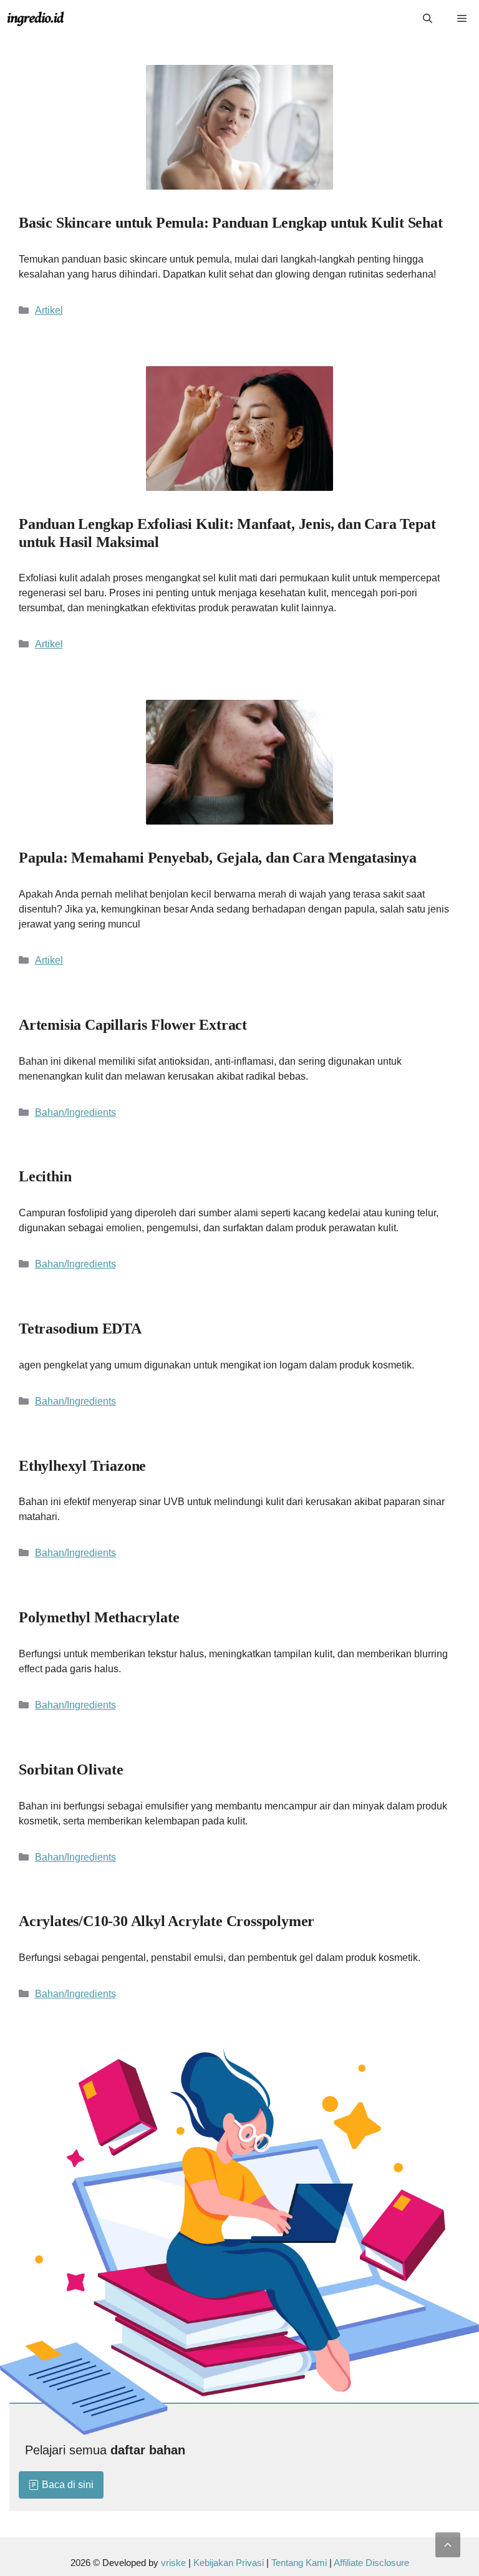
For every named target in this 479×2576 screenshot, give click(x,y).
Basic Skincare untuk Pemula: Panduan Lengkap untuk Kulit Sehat (231, 223)
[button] (448, 2545)
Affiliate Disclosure (371, 2563)
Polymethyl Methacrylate (99, 1617)
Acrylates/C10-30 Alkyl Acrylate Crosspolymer (167, 1921)
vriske (173, 2563)
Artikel (49, 310)
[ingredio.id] (36, 19)
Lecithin (45, 1176)
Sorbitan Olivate (71, 1770)
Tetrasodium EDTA (80, 1329)
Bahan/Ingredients (75, 1112)
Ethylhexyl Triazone (82, 1466)
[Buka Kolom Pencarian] (428, 19)
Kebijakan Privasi (229, 2563)
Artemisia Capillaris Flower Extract (133, 1025)
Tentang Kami (300, 2563)
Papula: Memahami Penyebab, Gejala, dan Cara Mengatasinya (218, 858)
